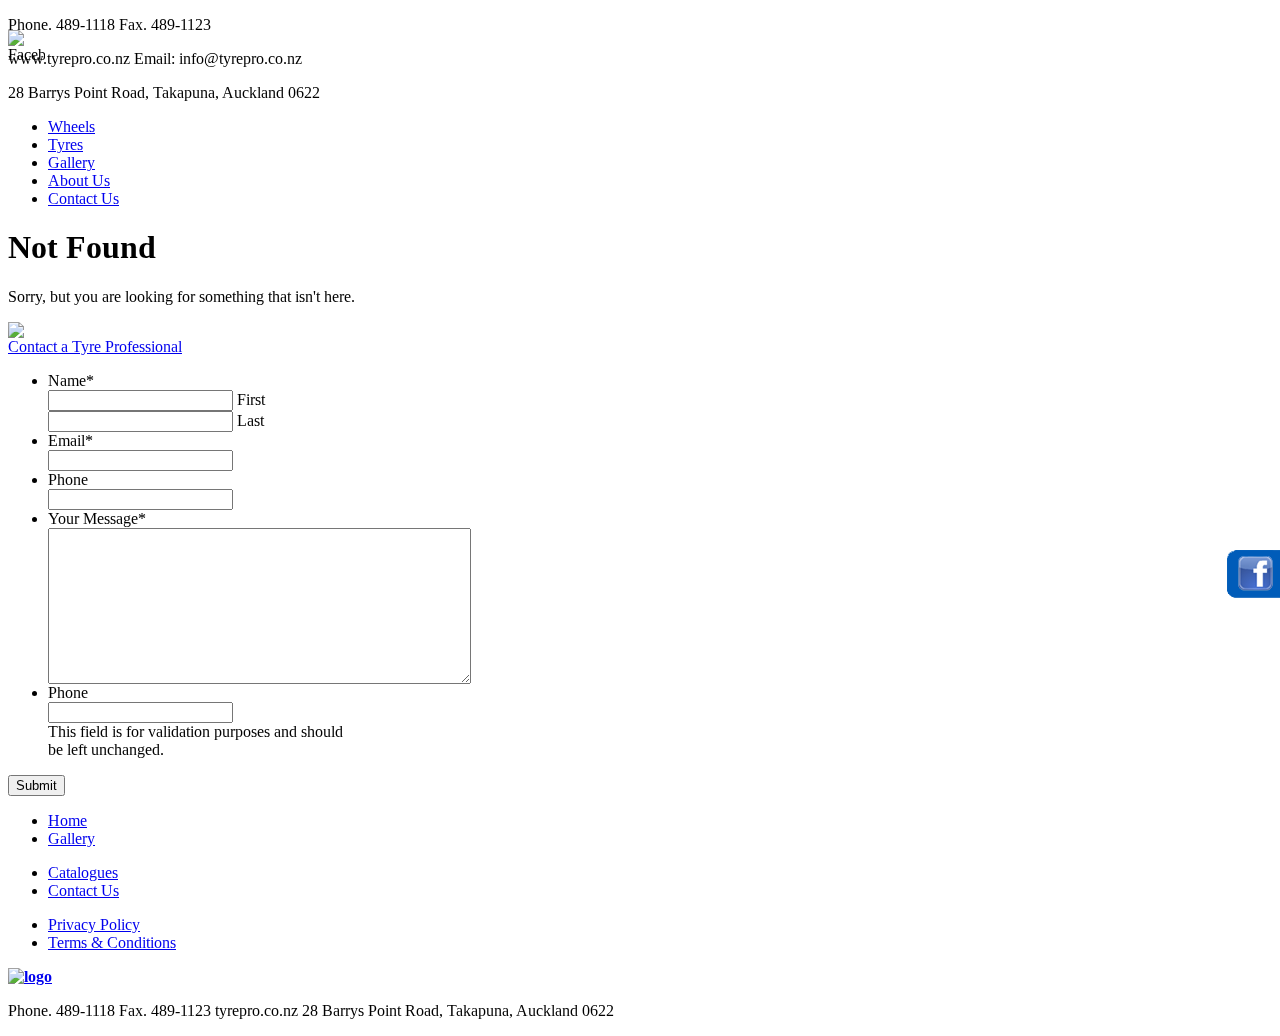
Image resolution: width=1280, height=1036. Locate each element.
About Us (79, 180)
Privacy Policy (94, 924)
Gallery (71, 162)
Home (67, 820)
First (251, 399)
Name (71, 380)
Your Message (97, 518)
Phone (68, 479)
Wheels (71, 126)
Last (250, 420)
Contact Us (83, 198)
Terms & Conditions (112, 942)
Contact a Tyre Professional (95, 346)
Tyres (65, 144)
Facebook (1253, 574)
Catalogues (83, 872)
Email (70, 440)
